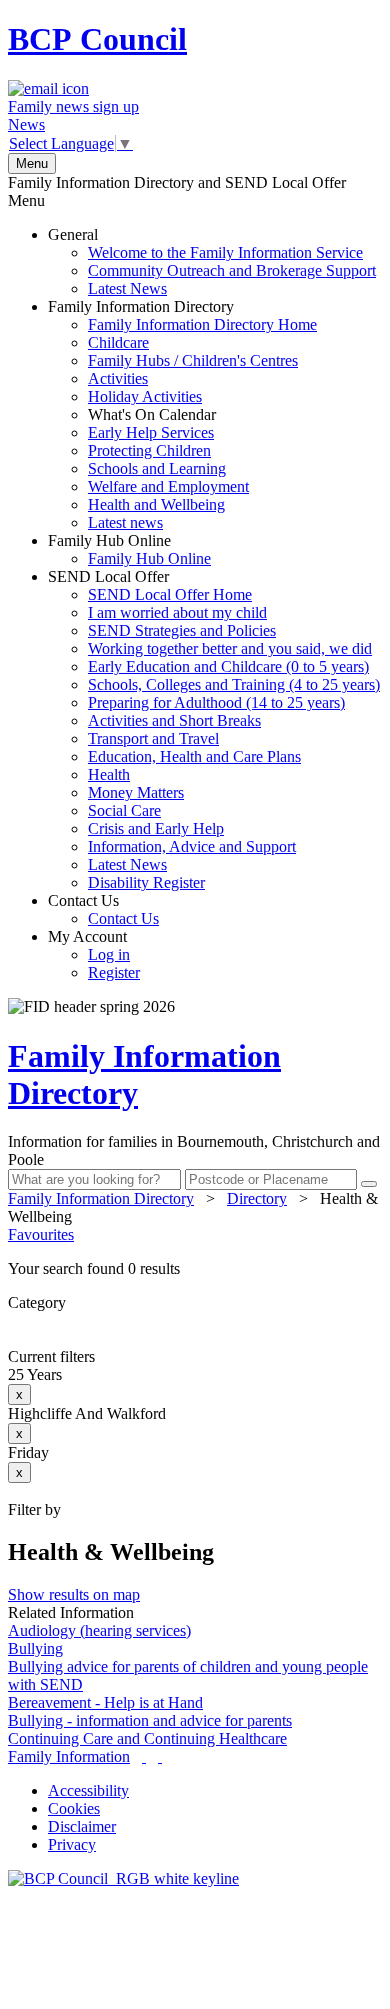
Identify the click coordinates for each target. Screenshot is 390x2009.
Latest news (125, 522)
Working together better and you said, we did (230, 648)
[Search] (369, 1184)
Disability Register (146, 882)
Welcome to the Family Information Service (225, 252)
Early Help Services (151, 432)
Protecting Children (149, 450)
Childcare (118, 342)
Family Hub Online (129, 549)
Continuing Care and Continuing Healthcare (147, 1738)
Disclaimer (82, 1826)
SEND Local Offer (214, 729)
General (212, 261)
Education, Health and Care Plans (194, 756)
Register (114, 972)
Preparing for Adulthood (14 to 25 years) (216, 702)
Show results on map (74, 1594)
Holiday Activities (145, 396)
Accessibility (88, 1790)
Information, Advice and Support (192, 846)
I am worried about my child (177, 612)
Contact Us (103, 909)
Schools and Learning (157, 468)
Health (109, 774)
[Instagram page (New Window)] (160, 1756)
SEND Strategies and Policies (182, 630)
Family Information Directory (182, 414)
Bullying (35, 1648)
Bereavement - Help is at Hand (105, 1702)
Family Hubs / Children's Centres (193, 360)
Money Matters (136, 792)
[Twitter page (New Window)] (144, 1756)
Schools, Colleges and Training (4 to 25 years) (234, 684)
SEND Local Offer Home (170, 594)
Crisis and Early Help (156, 828)
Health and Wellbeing (156, 504)
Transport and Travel (153, 738)
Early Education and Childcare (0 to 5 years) (228, 666)
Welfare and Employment (168, 486)
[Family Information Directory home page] (123, 1878)
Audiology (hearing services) (99, 1630)
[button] (195, 1269)
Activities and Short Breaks (174, 720)
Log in (109, 954)
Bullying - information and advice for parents (150, 1720)
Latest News (127, 288)
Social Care (124, 810)
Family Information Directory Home (202, 324)
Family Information (69, 1756)
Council (97, 39)
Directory (257, 1198)
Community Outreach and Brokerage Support (232, 270)
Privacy (72, 1844)
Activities (118, 378)
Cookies (74, 1808)
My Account (94, 954)
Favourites (41, 1234)
